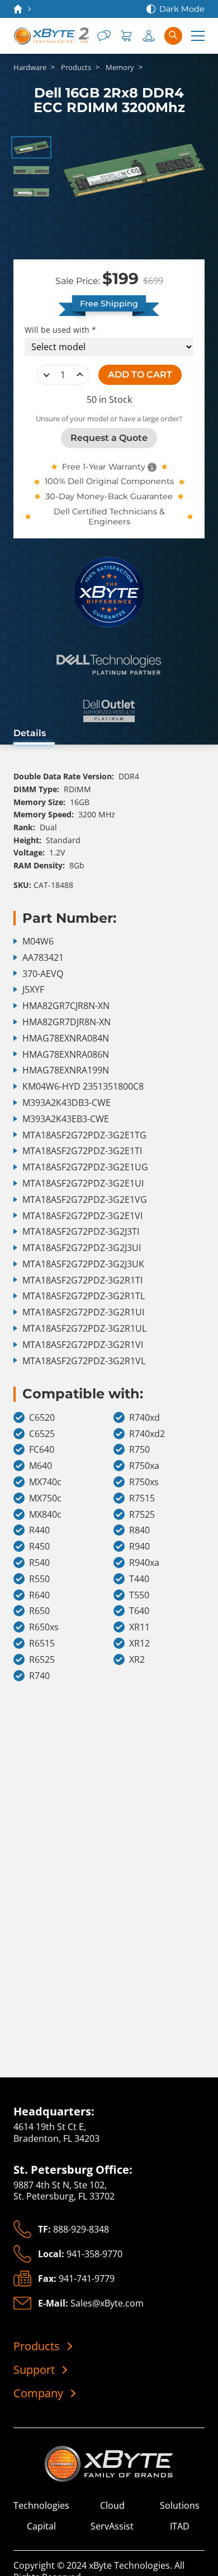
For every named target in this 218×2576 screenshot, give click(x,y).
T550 (139, 1595)
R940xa (144, 1563)
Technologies (41, 2506)
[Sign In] (149, 36)
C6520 (42, 1418)
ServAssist (112, 2526)
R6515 (42, 1643)
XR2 (137, 1660)
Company (38, 2393)
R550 (39, 1579)
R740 (39, 1676)
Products (37, 2346)
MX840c (45, 1515)
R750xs (144, 1482)
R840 (139, 1530)
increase (80, 375)
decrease (46, 375)
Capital (41, 2526)
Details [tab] (30, 733)
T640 (139, 1611)
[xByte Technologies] (51, 36)
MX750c (45, 1498)
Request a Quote (109, 438)
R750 (139, 1450)
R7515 (142, 1498)
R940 (139, 1547)
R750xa (144, 1466)
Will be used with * (60, 330)
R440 (39, 1530)
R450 (39, 1547)
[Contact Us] (104, 36)
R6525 (42, 1660)
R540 (39, 1563)
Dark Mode (182, 9)
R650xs (44, 1627)
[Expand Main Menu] (198, 36)
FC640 (42, 1450)
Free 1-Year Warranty (104, 467)
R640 (39, 1595)
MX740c (45, 1482)
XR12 (139, 1643)
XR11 (139, 1627)
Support (34, 2370)
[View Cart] (126, 36)
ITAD (180, 2526)
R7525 (142, 1515)
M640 (41, 1466)
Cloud (112, 2506)
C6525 (42, 1434)
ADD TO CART (140, 375)
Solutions (180, 2506)
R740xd (144, 1418)
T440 (139, 1579)
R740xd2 (147, 1434)
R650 (39, 1611)
